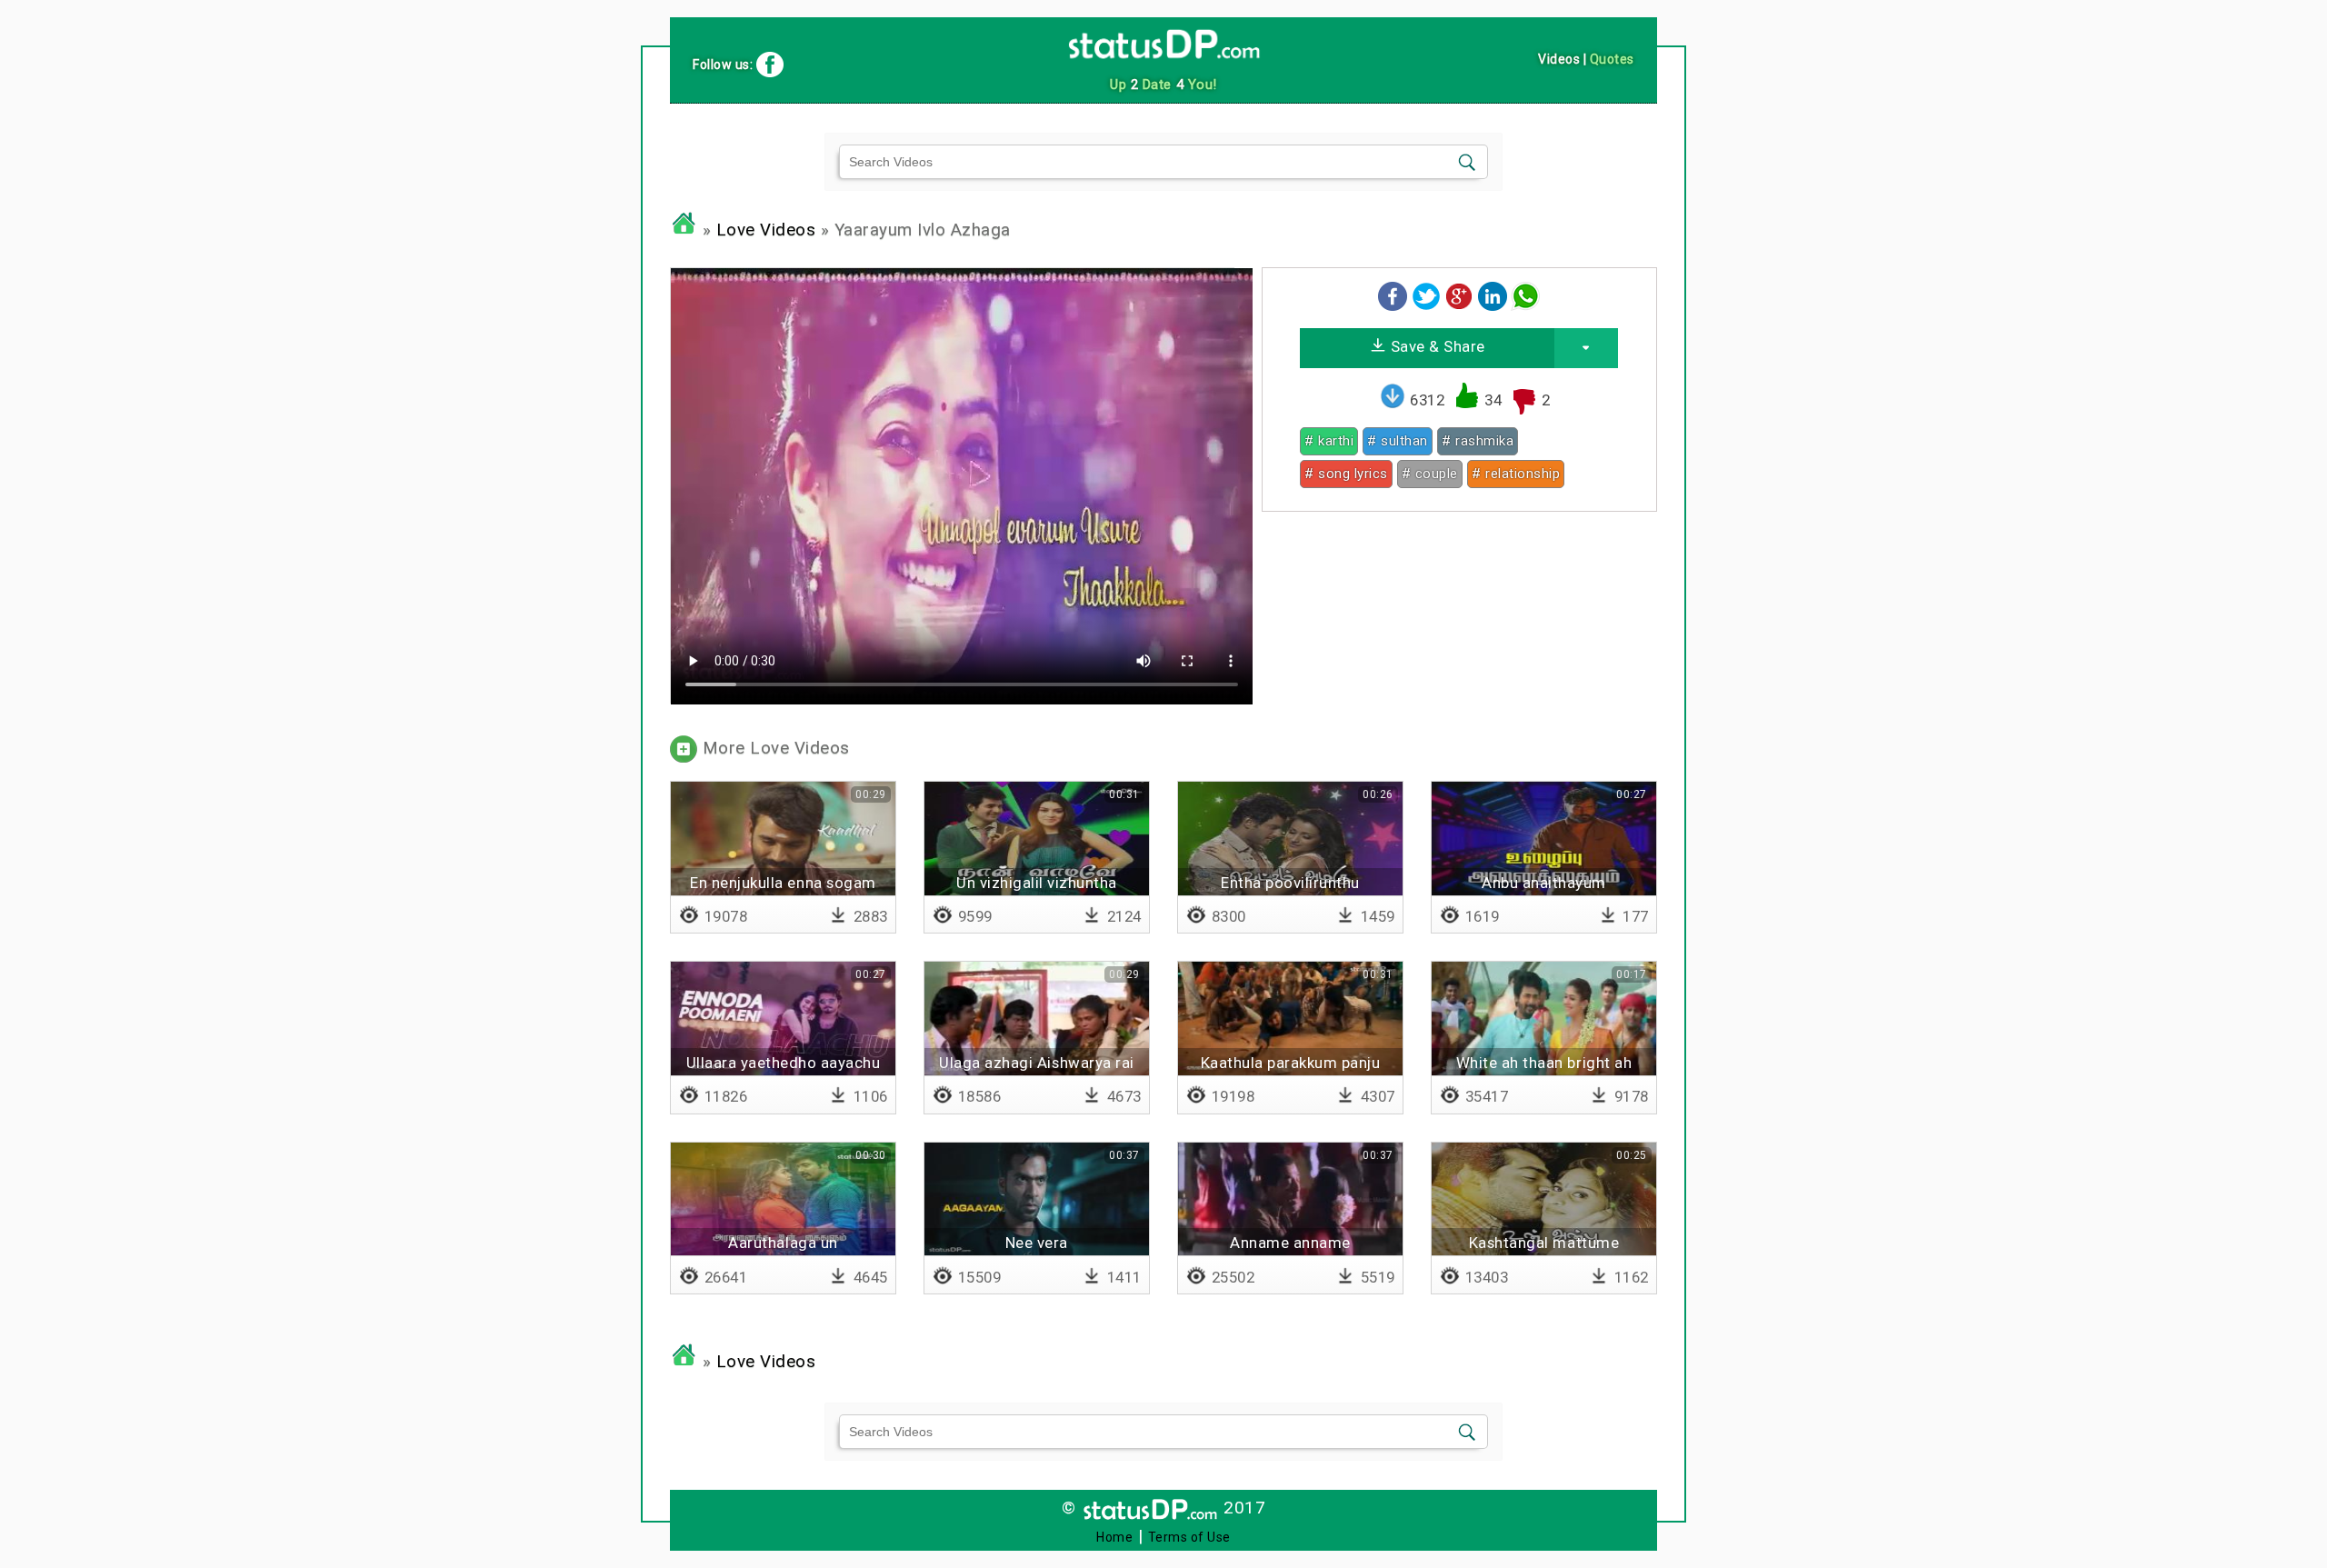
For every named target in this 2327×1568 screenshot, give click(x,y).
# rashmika (1478, 441)
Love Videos (766, 230)
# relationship (1516, 474)
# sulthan (1398, 441)
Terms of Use (1189, 1537)
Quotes (1612, 59)
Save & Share (1436, 346)
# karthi (1329, 441)
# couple (1430, 474)
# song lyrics (1346, 474)
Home (1114, 1537)
